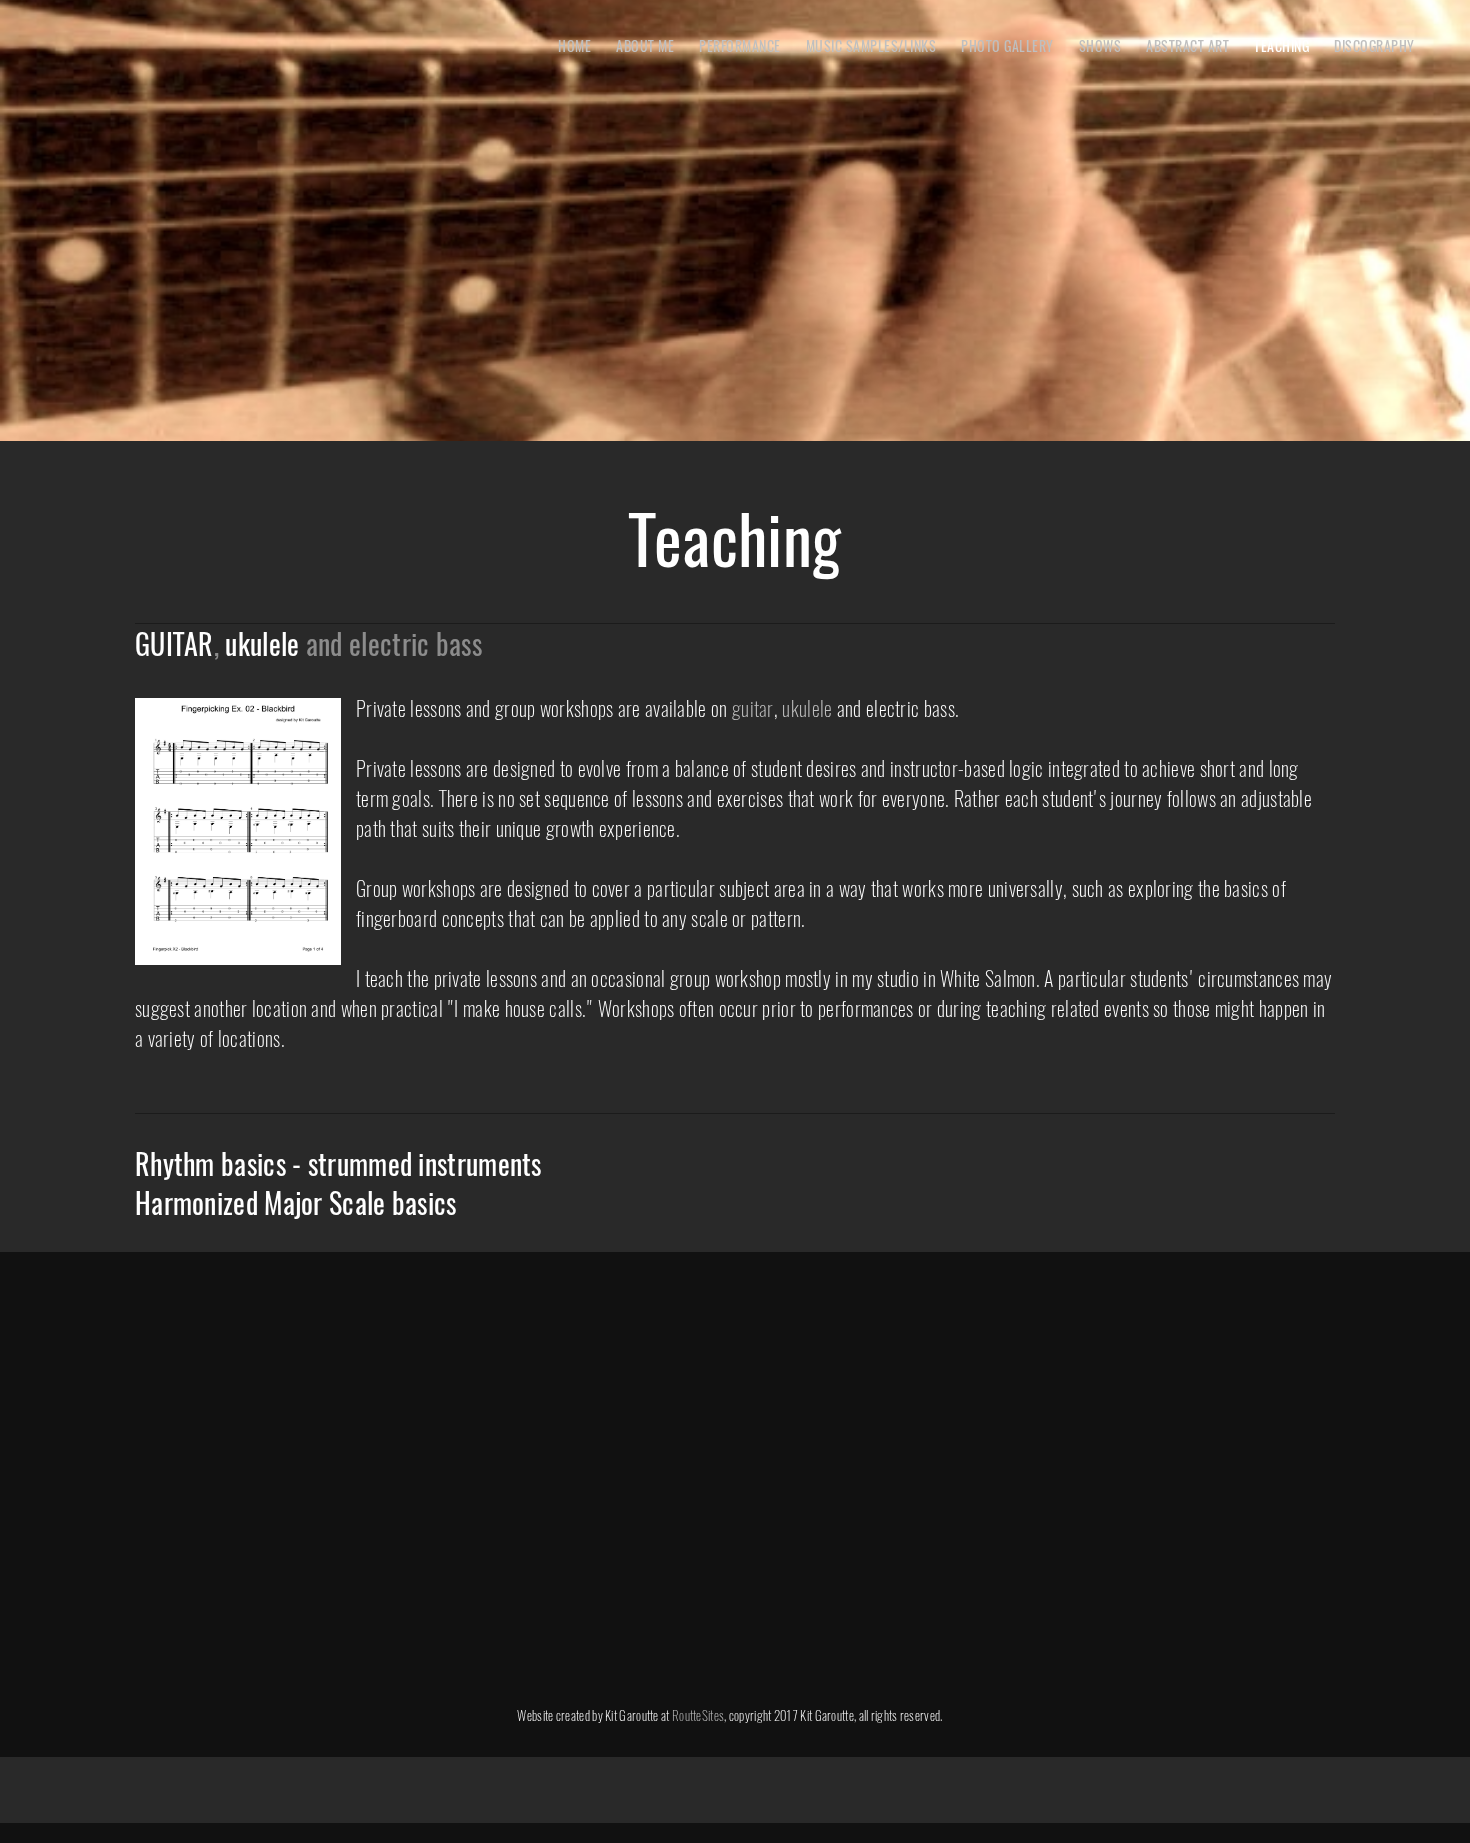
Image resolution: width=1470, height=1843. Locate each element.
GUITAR (174, 643)
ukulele (262, 643)
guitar (753, 708)
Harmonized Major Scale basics (296, 1202)
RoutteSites (698, 1715)
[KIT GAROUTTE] (85, 50)
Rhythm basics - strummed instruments (338, 1163)
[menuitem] (574, 45)
